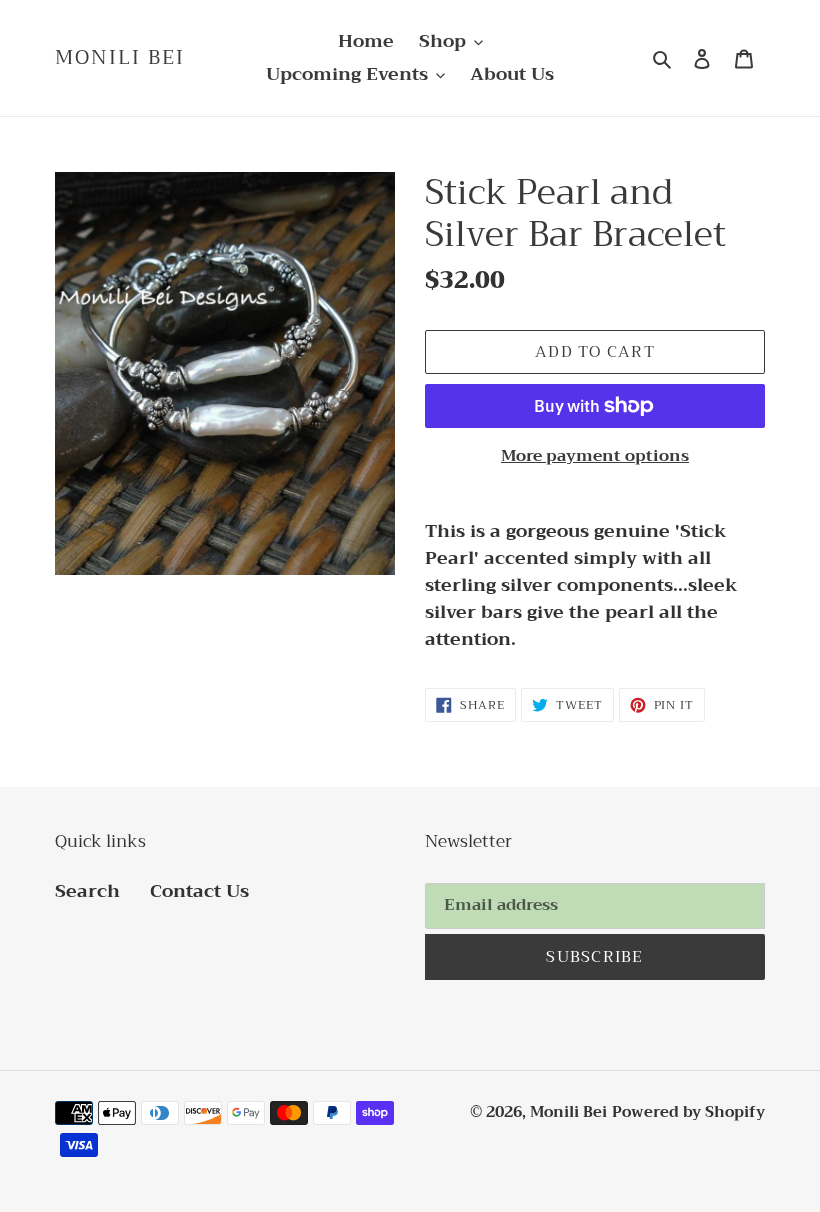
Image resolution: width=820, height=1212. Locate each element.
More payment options (595, 456)
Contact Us (199, 891)
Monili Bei (120, 58)
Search (87, 891)
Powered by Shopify (688, 1112)
